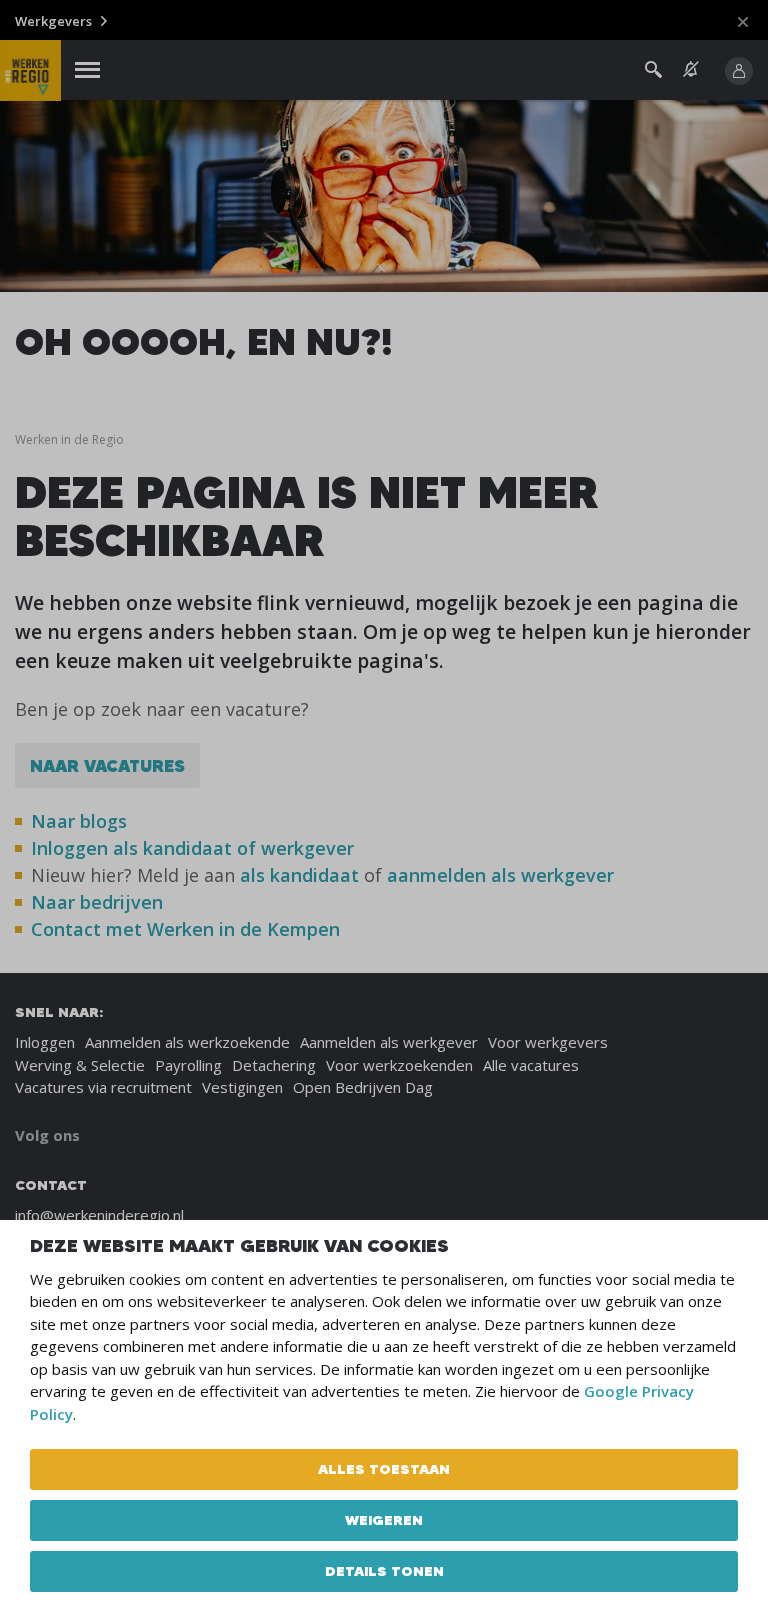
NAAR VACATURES (107, 765)
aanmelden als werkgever (500, 875)
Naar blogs (79, 821)
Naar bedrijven (99, 902)
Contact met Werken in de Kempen (185, 929)
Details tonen (384, 1571)
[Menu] (87, 70)
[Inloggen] (739, 71)
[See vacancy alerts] (691, 69)
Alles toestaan (384, 1469)
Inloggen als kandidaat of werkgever (192, 848)
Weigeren (384, 1520)
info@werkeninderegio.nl (99, 1215)
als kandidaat (299, 875)
